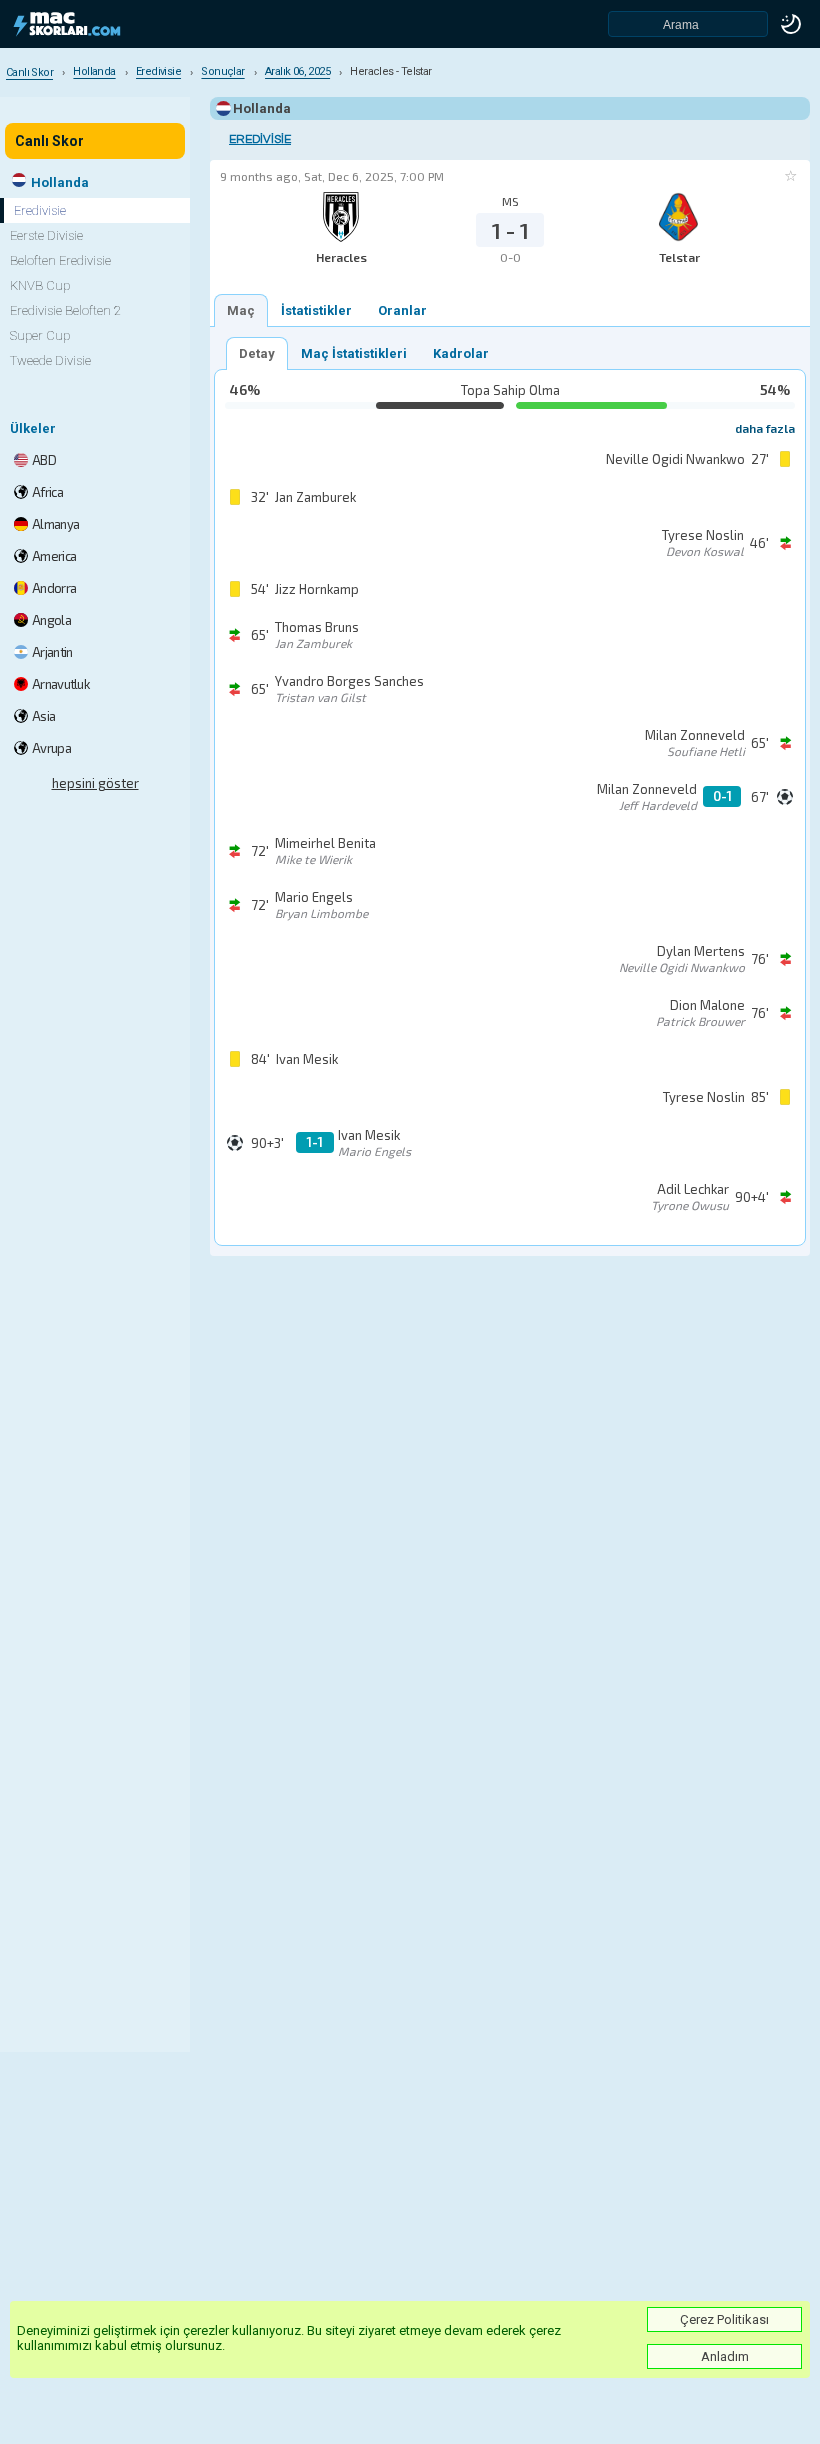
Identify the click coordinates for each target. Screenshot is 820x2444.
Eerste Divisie (46, 235)
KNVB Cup (40, 285)
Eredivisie (260, 139)
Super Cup (40, 335)
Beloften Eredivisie (60, 260)
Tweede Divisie (50, 360)
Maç (241, 310)
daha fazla (765, 428)
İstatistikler (316, 310)
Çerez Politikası (724, 2319)
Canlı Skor (49, 141)
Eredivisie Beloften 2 (65, 310)
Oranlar (402, 310)
